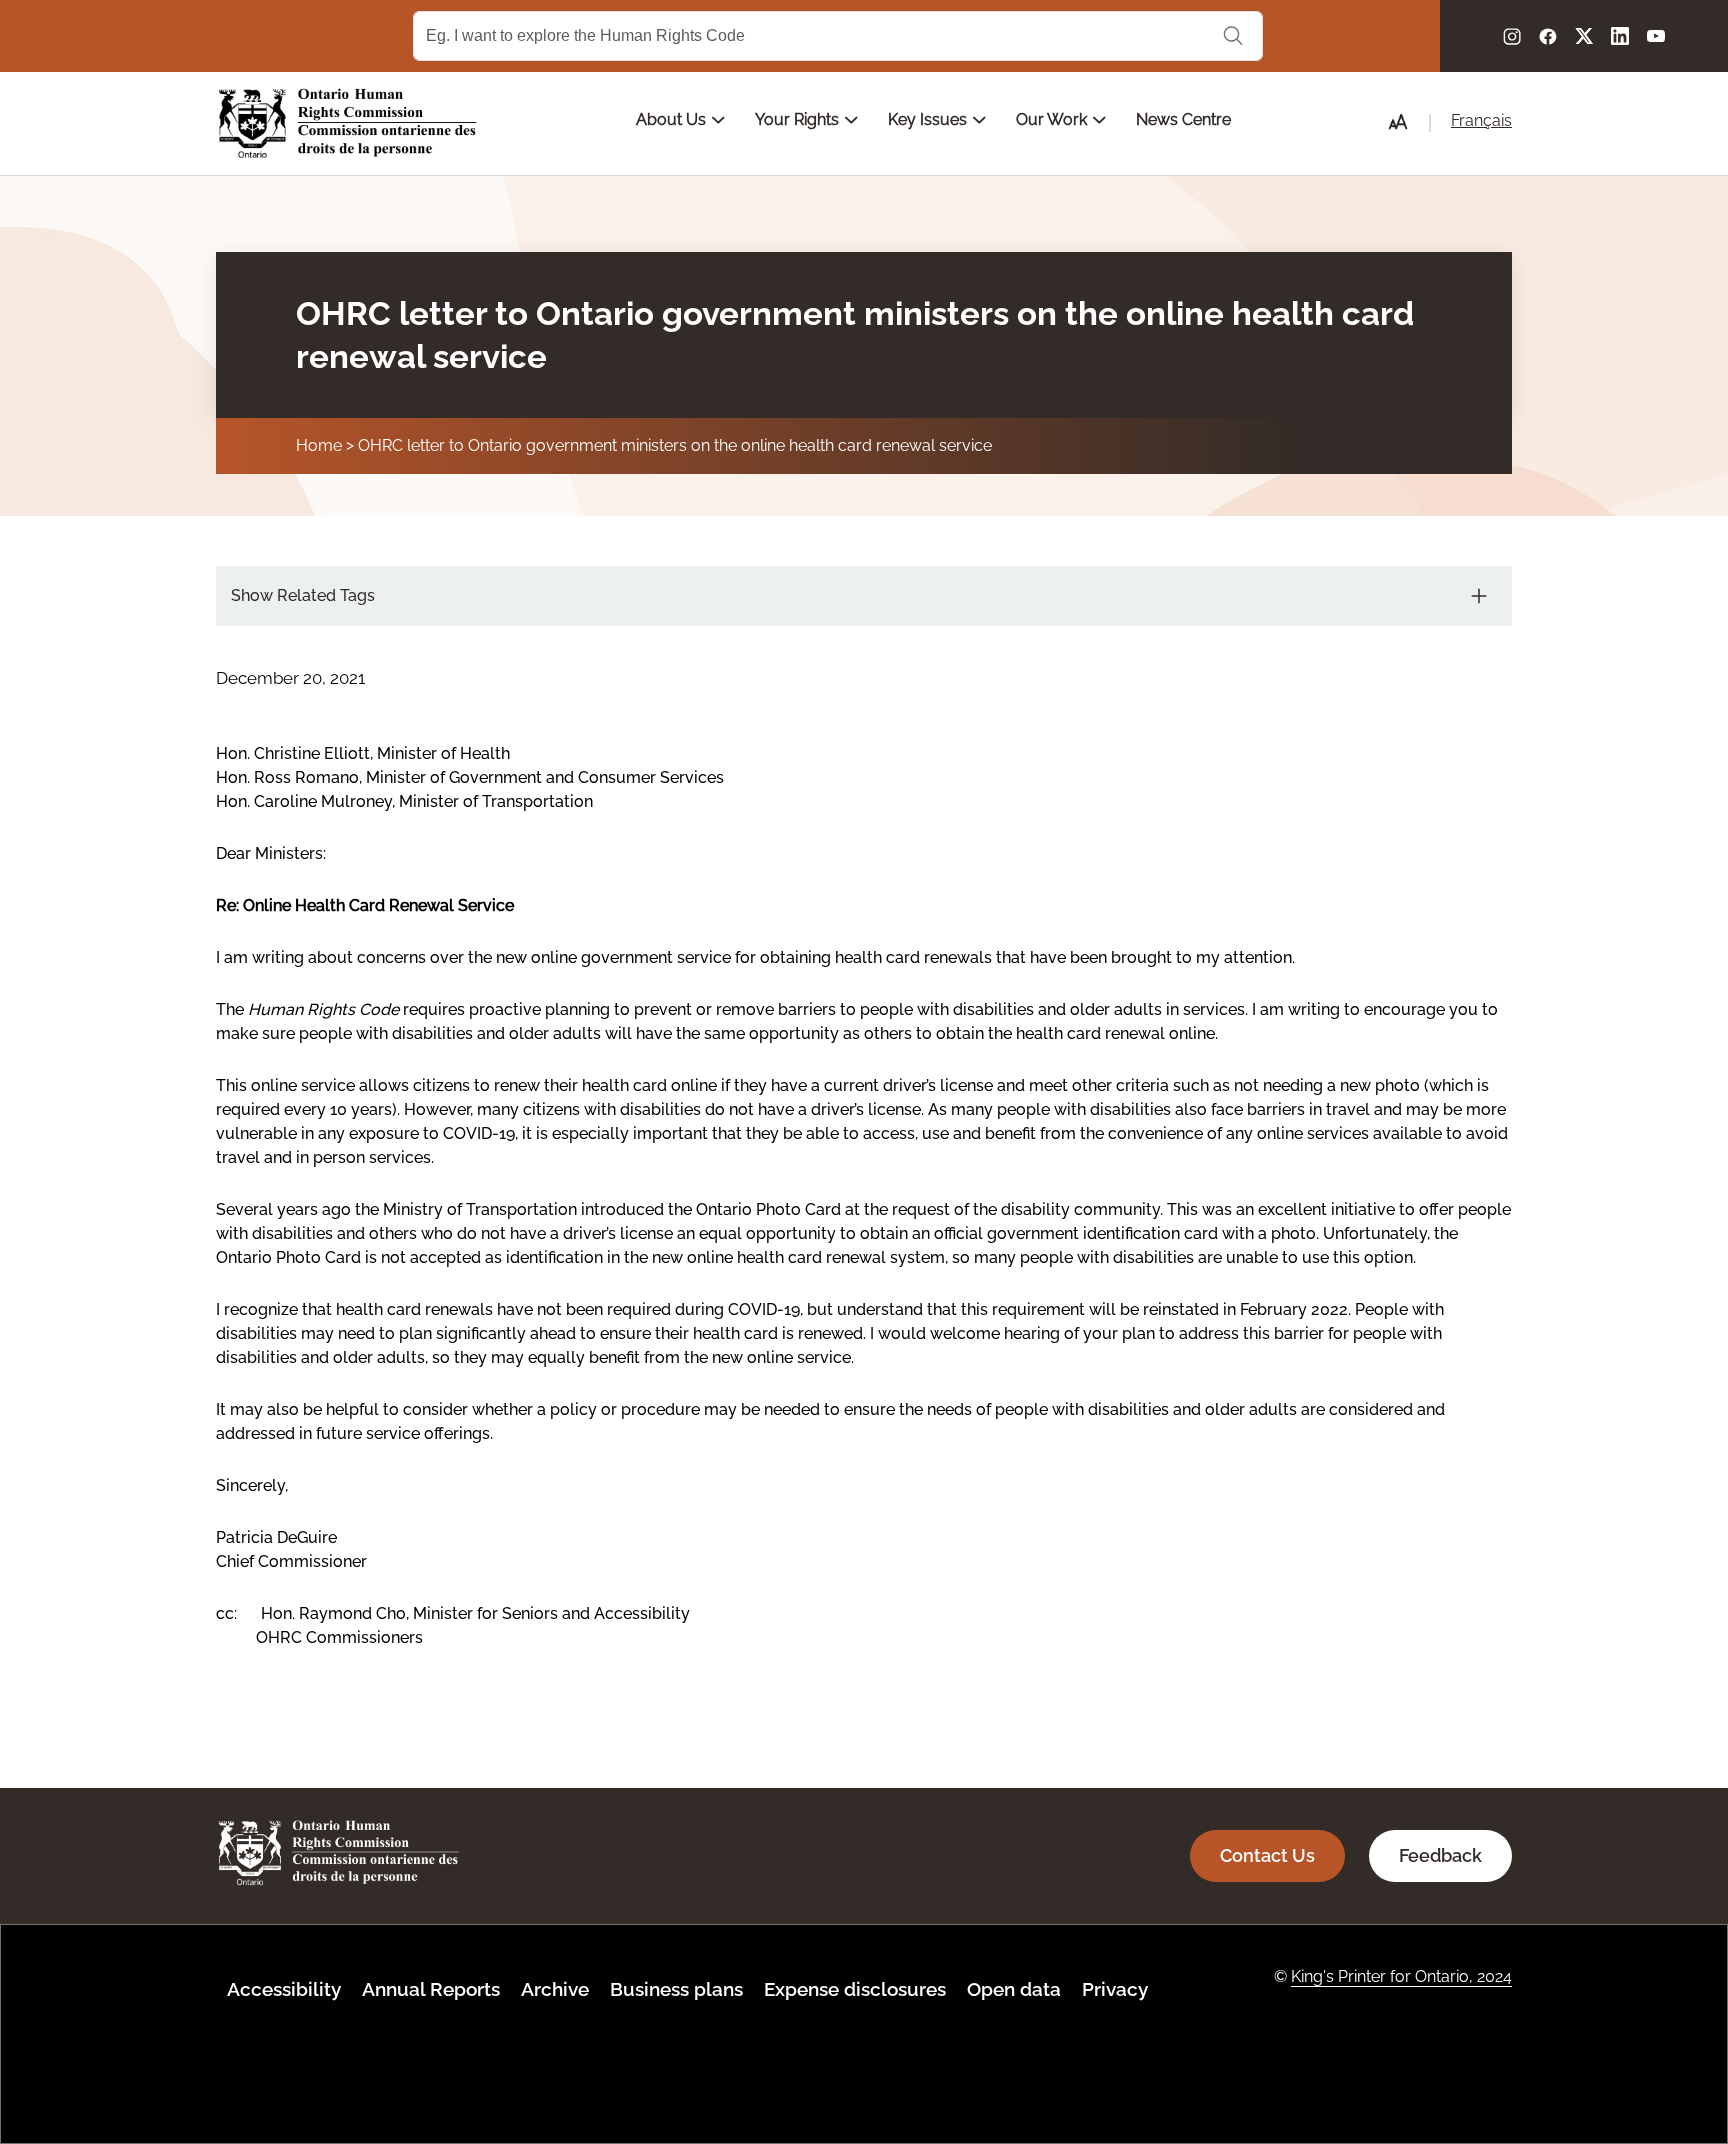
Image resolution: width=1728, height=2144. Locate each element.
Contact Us (1267, 1855)
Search (1233, 36)
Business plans (676, 1989)
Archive (555, 1989)
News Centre (1183, 119)
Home (319, 445)
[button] (1398, 122)
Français (1481, 120)
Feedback (1440, 1855)
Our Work (1053, 119)
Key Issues (929, 119)
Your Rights (799, 119)
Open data (1014, 1989)
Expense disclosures (855, 1989)
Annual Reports (431, 1989)
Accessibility (284, 1989)
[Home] (348, 123)
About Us (673, 119)
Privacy (1115, 1989)
